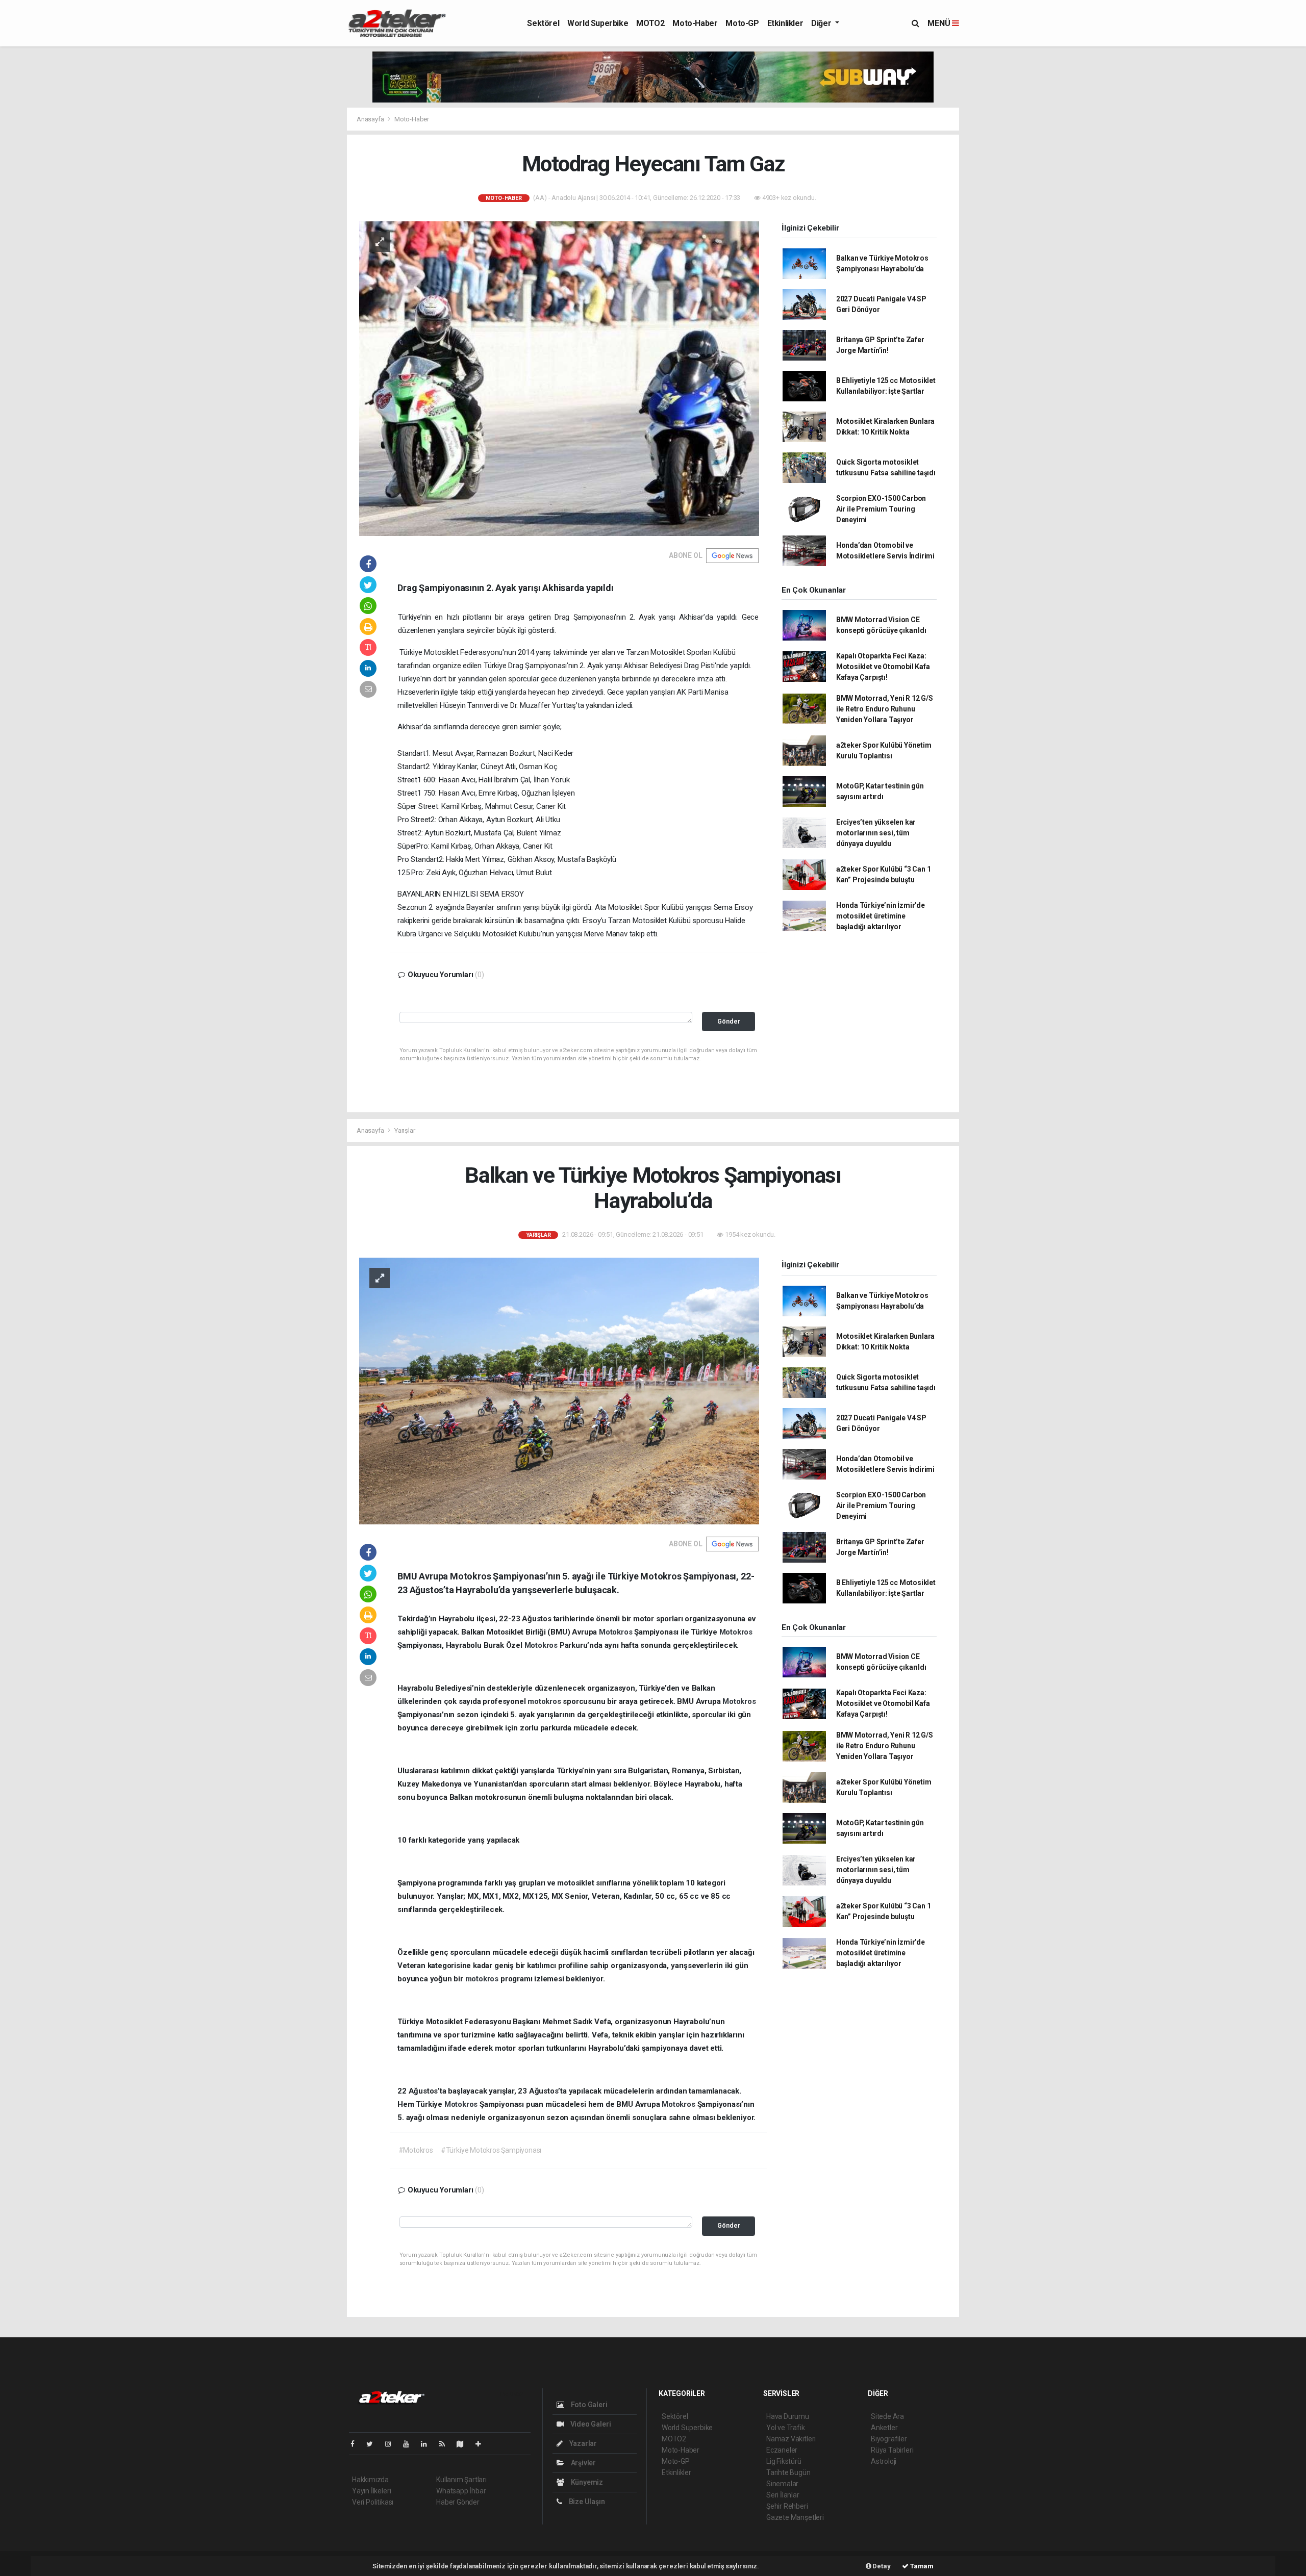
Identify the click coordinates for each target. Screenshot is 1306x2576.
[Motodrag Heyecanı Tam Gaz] (559, 378)
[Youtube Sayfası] (410, 2444)
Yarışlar (405, 1130)
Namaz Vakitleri (791, 2439)
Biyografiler (889, 2439)
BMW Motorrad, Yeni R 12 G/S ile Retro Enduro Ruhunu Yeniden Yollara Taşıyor (885, 709)
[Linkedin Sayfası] (428, 2444)
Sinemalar (782, 2484)
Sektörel (543, 23)
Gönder (729, 1021)
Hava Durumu (788, 2416)
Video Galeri (590, 2424)
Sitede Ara (887, 2416)
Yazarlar (582, 2443)
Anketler (884, 2428)
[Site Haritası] (464, 2444)
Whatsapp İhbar (461, 2491)
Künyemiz (586, 2482)
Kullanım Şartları (461, 2480)
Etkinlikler (785, 23)
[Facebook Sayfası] (357, 2444)
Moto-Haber (695, 23)
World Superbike (598, 23)
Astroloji (884, 2461)
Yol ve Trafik (786, 2428)
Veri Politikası (373, 2502)
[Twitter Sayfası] (374, 2444)
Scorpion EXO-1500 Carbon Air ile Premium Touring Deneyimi (881, 509)
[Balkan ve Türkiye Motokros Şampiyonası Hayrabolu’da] (559, 1390)
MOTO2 (650, 23)
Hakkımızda (370, 2480)
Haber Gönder (458, 2502)
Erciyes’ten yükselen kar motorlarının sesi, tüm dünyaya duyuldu (876, 833)
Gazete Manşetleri (795, 2517)
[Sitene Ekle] (482, 2444)
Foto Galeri (588, 2405)
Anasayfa (371, 119)
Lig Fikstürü (784, 2461)
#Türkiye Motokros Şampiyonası (491, 2150)
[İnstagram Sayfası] (392, 2444)
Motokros (617, 1632)
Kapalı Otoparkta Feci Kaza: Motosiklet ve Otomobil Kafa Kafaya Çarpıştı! (883, 667)
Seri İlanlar (783, 2495)
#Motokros (416, 2150)
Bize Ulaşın (586, 2502)
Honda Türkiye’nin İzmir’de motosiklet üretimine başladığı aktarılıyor (881, 916)
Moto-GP (742, 23)
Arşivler (583, 2463)
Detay (881, 2566)
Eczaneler (782, 2450)
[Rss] (446, 2444)
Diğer (822, 23)
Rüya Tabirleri (892, 2450)
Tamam (921, 2566)
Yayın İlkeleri (371, 2491)
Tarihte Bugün (788, 2472)
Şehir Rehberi (787, 2506)
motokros (545, 1701)
